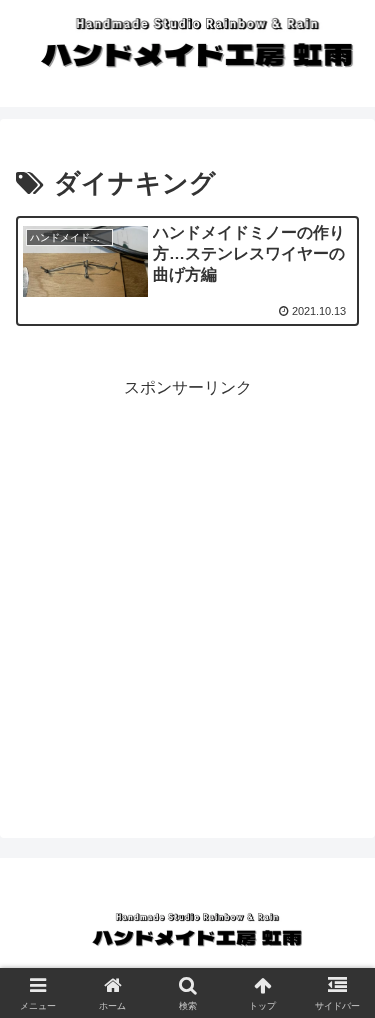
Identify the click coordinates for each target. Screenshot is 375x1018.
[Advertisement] (187, 590)
